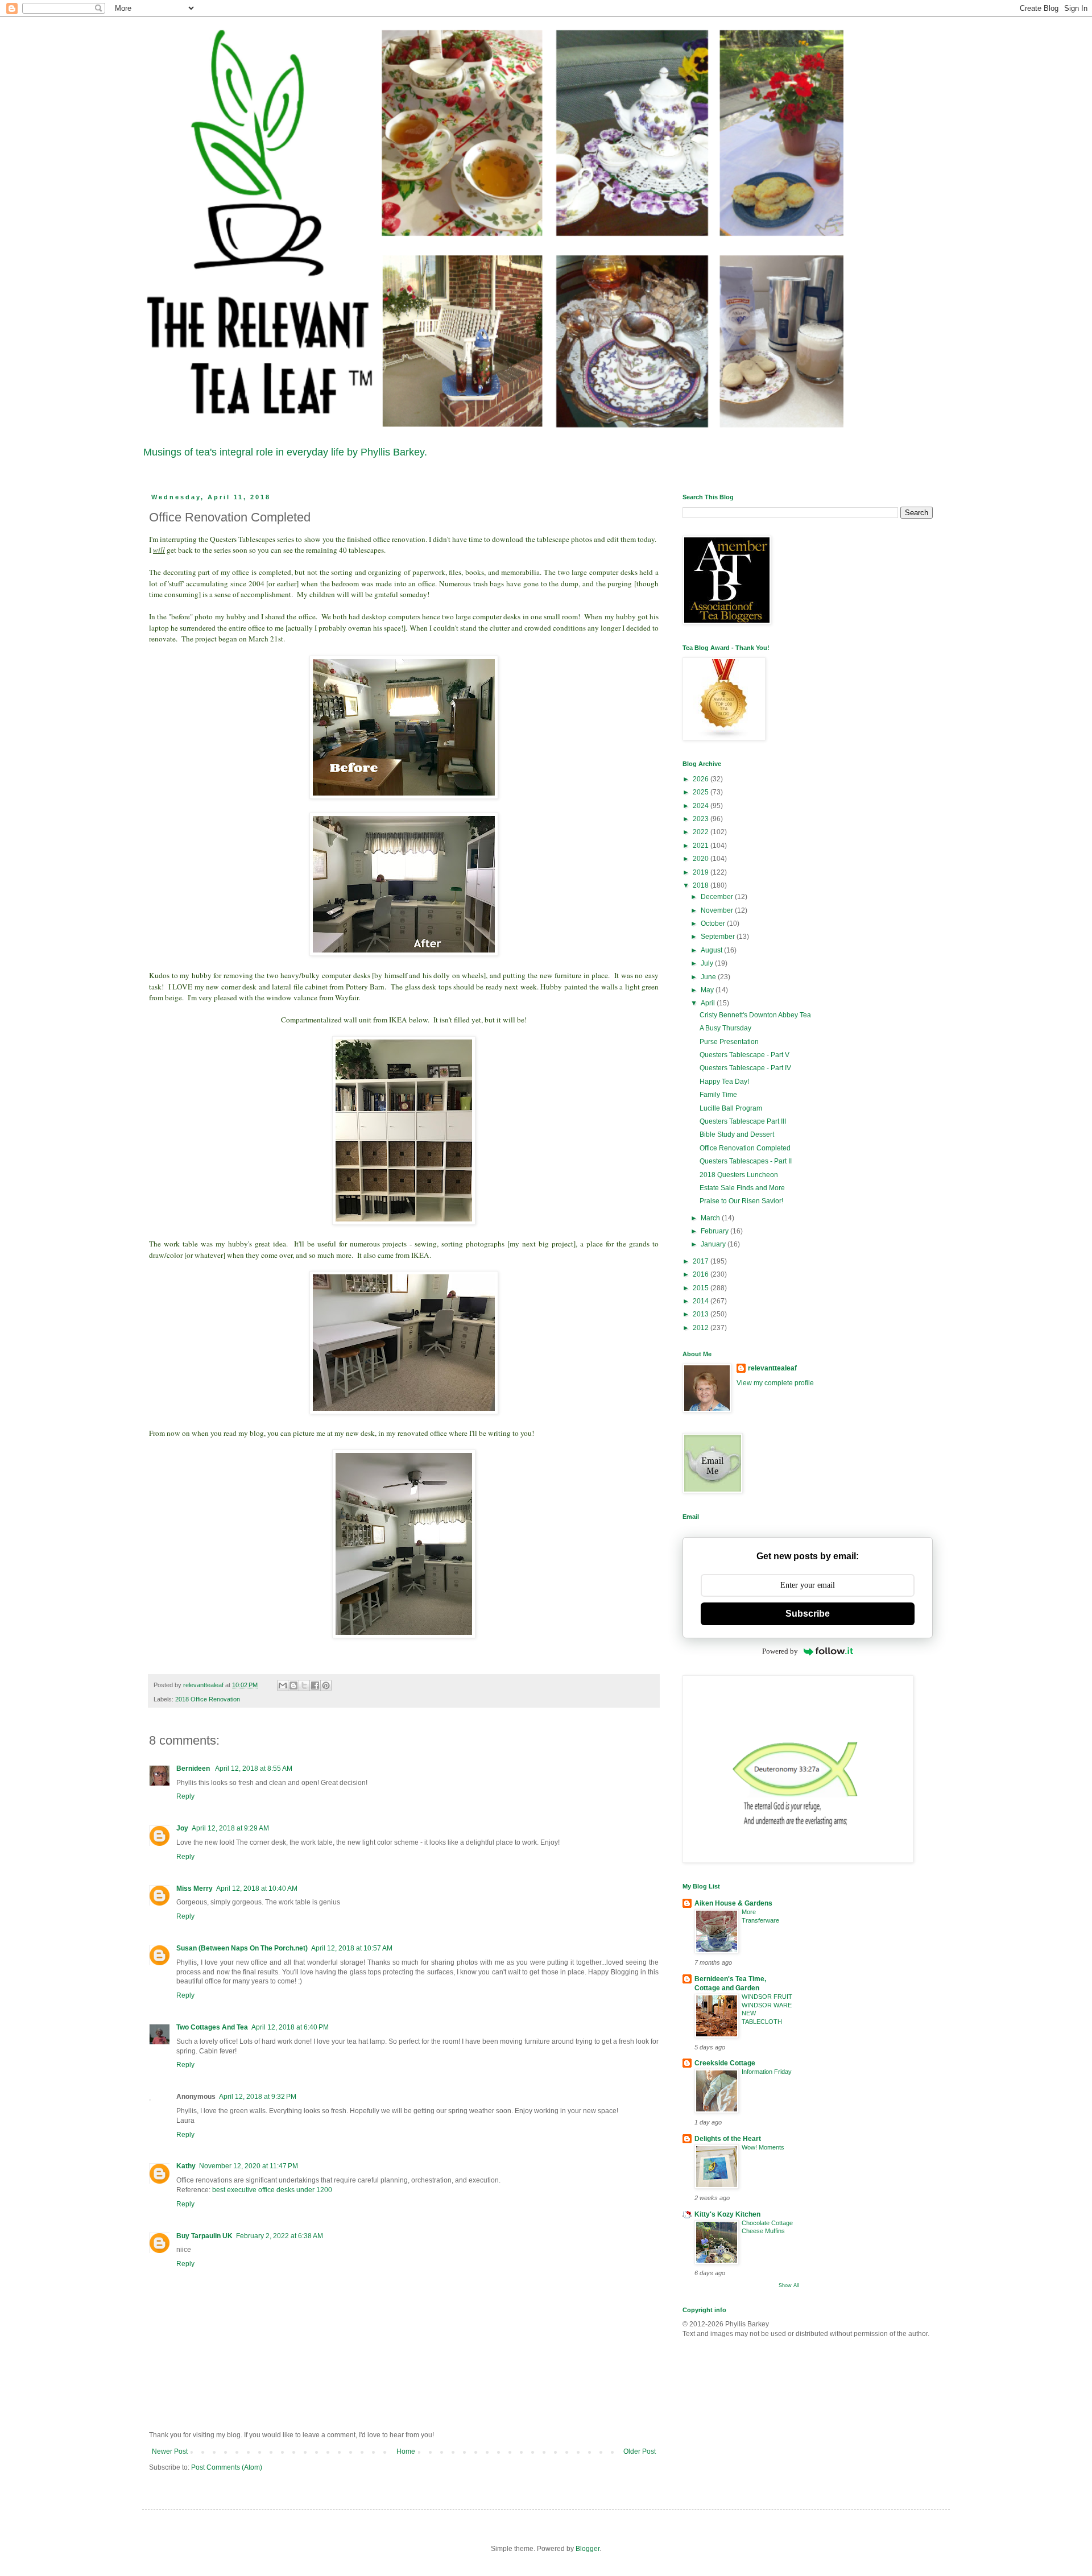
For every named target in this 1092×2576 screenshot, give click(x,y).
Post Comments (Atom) (227, 2467)
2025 (702, 792)
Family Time (718, 1095)
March (711, 1218)
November (718, 910)
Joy (182, 1828)
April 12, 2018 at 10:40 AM (257, 1888)
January (714, 1244)
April (709, 1003)
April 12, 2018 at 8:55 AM (254, 1769)
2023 (702, 819)
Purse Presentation (729, 1042)
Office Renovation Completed (745, 1148)
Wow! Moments (763, 2147)
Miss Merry (195, 1888)
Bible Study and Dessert (737, 1134)
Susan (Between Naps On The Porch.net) (242, 1948)
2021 (702, 846)
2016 (702, 1274)
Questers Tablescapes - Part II (746, 1161)
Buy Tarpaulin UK (204, 2236)
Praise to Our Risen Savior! (741, 1201)
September (719, 937)
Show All (789, 2285)
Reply (185, 1796)
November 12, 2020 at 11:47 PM (249, 2166)
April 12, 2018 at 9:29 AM (230, 1828)
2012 (702, 1328)
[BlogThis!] (293, 1685)
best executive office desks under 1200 (272, 2190)
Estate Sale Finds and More (742, 1188)
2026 (702, 779)
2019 (702, 872)
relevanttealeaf (772, 1368)
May (708, 990)
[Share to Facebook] (315, 1685)
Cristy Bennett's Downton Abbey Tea (755, 1015)
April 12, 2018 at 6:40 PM (290, 2027)
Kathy (186, 2166)
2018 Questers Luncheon (739, 1175)
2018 (702, 885)
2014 (702, 1301)
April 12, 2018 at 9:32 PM (258, 2097)
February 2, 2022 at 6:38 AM (280, 2236)
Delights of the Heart (728, 2139)
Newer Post (170, 2451)
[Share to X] (304, 1685)
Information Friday (767, 2072)
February (715, 1231)
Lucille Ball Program (731, 1108)
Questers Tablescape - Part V (744, 1055)
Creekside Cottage (725, 2063)
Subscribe (808, 1614)
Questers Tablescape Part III (743, 1121)
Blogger (588, 2549)
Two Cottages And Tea (212, 2027)
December (718, 897)
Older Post (640, 2451)
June (709, 977)
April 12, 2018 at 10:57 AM (352, 1948)
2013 (702, 1314)
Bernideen (194, 1769)
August (712, 950)
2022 (702, 832)
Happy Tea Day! (724, 1082)
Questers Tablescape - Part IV (745, 1068)
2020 (702, 859)
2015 (702, 1288)
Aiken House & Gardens (733, 1903)
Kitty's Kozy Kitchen (727, 2214)
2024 (702, 806)
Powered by (780, 1651)
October (714, 923)
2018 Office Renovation (208, 1699)
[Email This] (283, 1685)
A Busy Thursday (725, 1028)
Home (406, 2451)
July (708, 963)
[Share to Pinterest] (326, 1685)
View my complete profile (775, 1383)
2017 (702, 1261)
